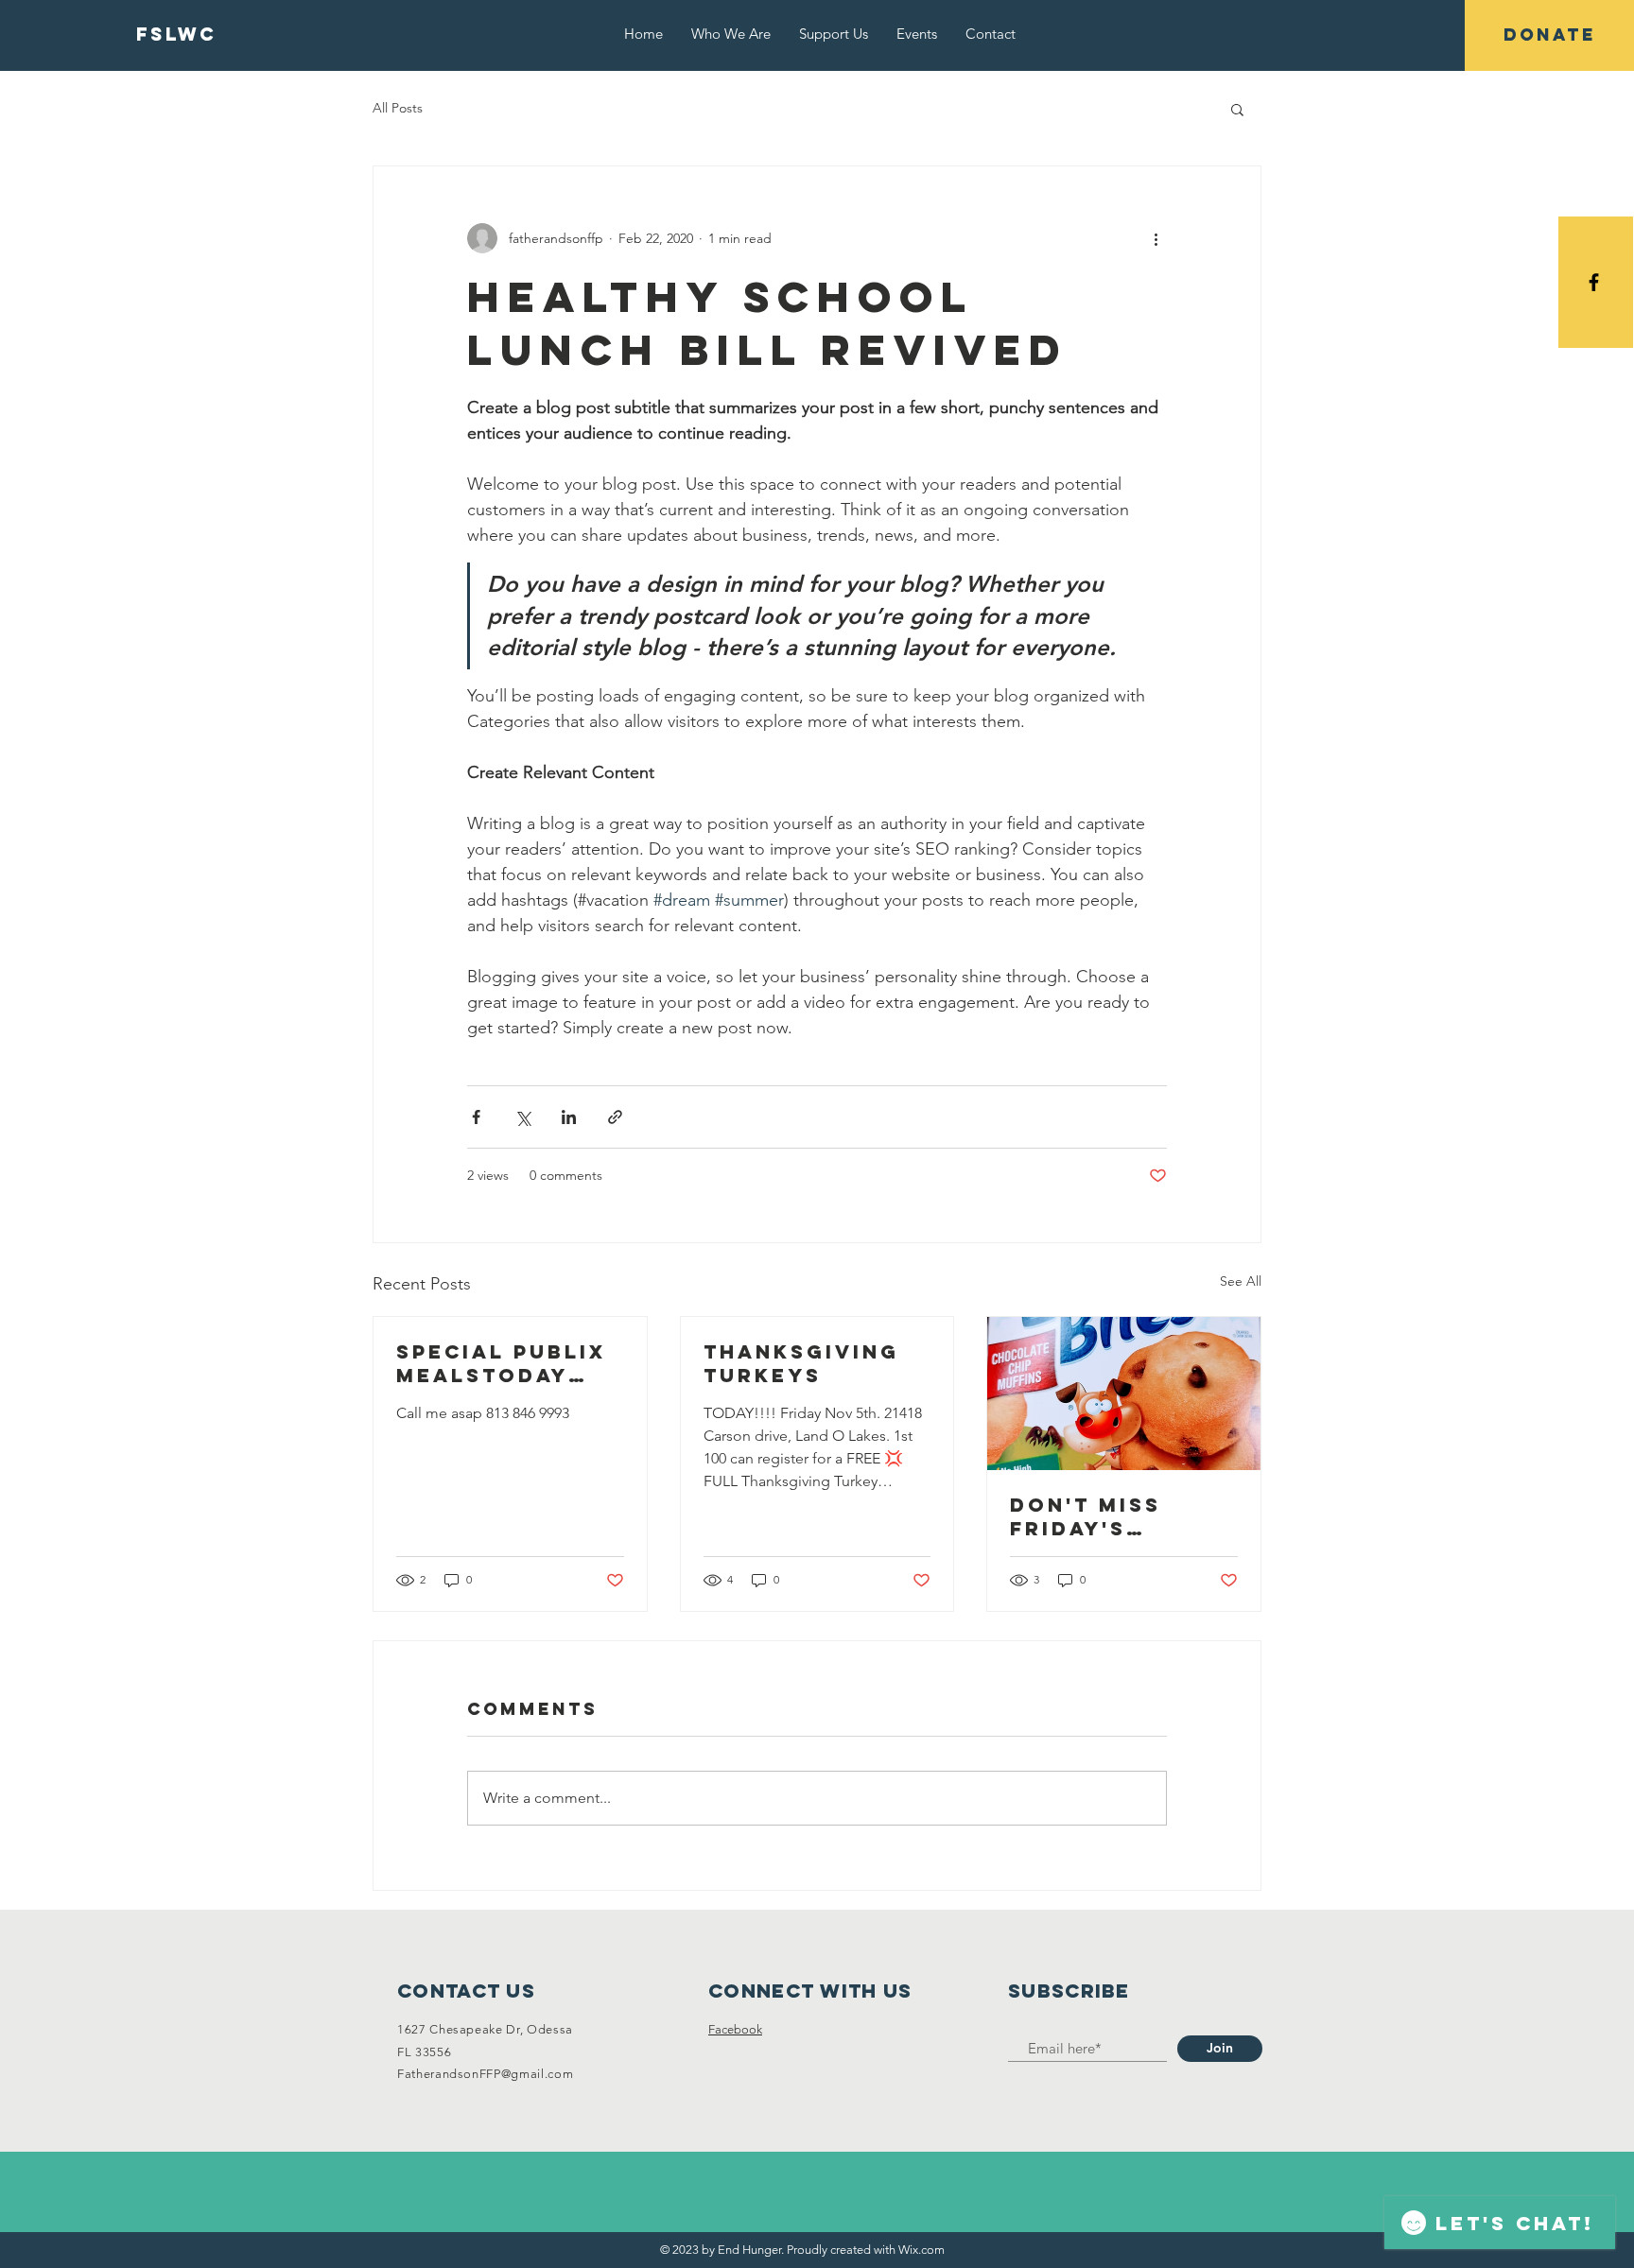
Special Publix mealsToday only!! (501, 1363)
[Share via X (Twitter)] (522, 1117)
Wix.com (921, 2250)
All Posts (398, 108)
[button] (1237, 109)
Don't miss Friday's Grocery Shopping (1086, 1516)
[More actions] (1156, 238)
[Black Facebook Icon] (1594, 282)
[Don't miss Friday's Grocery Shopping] (1124, 1394)
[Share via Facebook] (476, 1117)
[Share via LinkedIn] (569, 1117)
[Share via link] (615, 1117)
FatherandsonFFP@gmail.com (485, 2074)
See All (1241, 1281)
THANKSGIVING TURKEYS (801, 1363)
